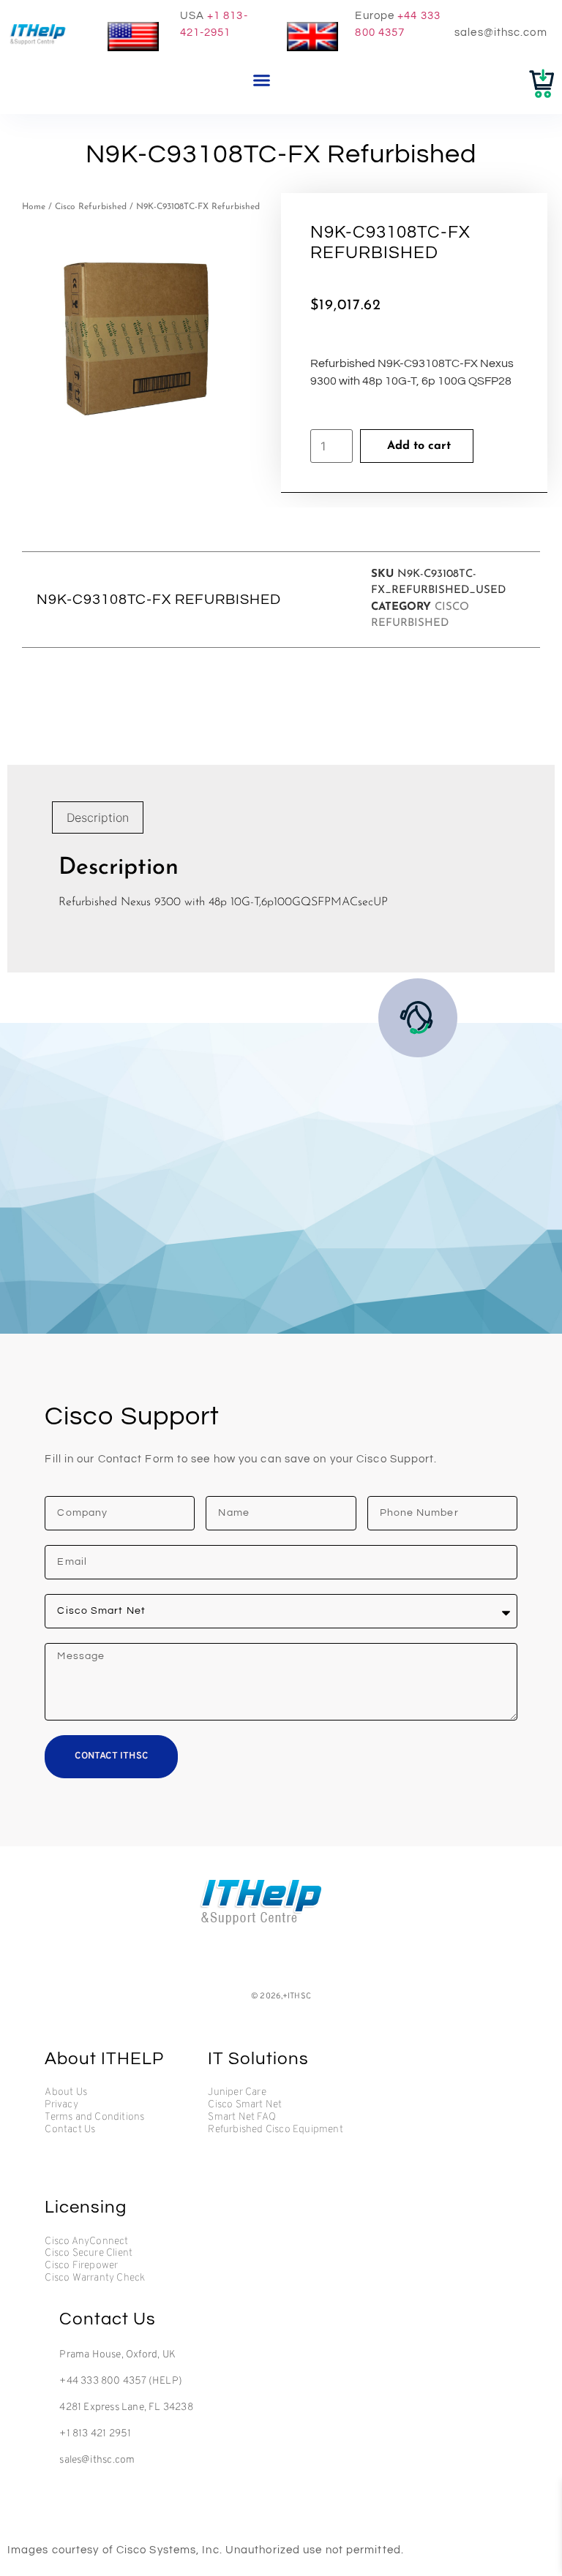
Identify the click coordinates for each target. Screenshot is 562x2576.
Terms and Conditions (94, 2118)
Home (34, 207)
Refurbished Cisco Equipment (275, 2130)
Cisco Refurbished (91, 207)
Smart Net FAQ (242, 2118)
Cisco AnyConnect (86, 2242)
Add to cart (419, 446)
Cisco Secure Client (89, 2254)
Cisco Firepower (81, 2266)
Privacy (61, 2105)
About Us (66, 2093)
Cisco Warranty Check (95, 2278)
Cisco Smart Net (245, 2105)
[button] (262, 80)
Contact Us (70, 2130)
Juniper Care (237, 2093)
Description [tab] (98, 817)
